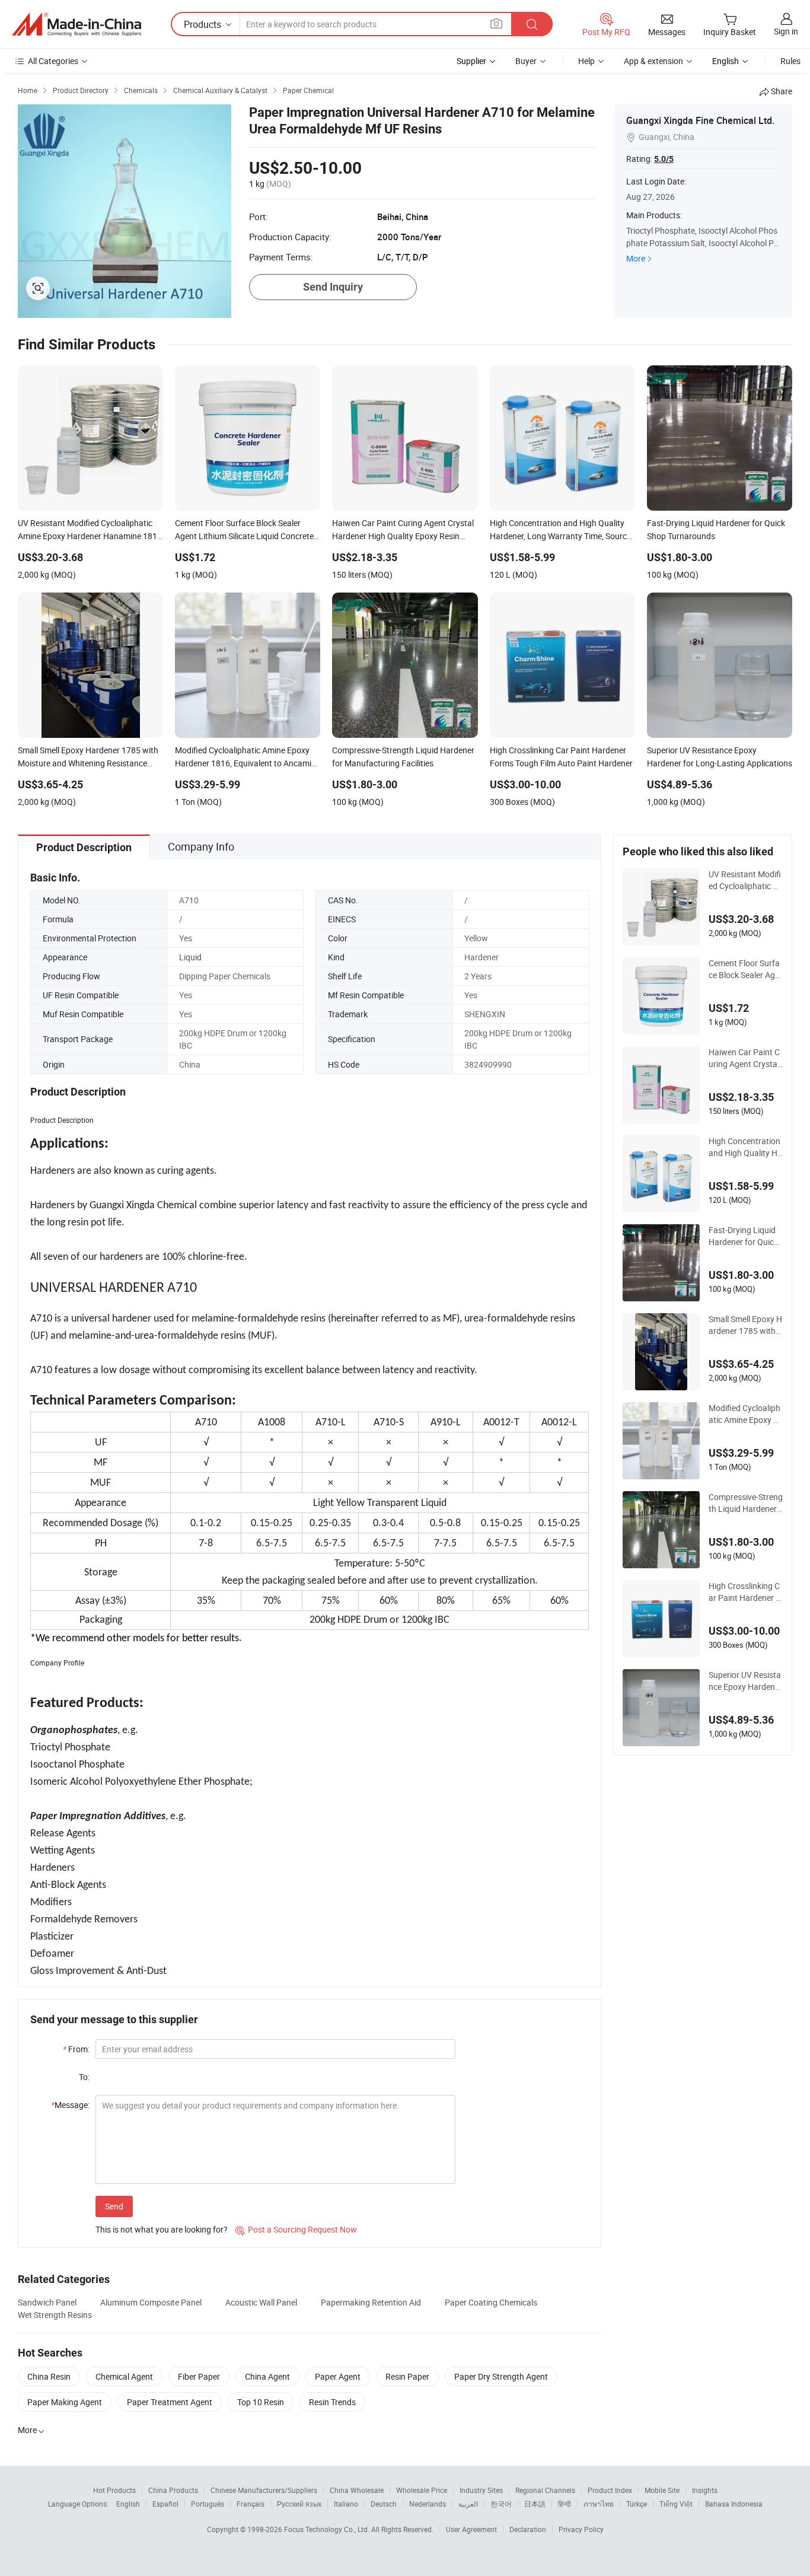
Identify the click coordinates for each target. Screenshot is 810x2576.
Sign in (786, 31)
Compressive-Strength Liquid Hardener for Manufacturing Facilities (746, 1503)
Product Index (610, 2490)
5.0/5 (664, 159)
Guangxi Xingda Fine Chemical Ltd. (700, 120)
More (636, 258)
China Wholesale (357, 2490)
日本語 (535, 2504)
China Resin (49, 2376)
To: (84, 2077)
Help (586, 61)
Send (114, 2206)
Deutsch (384, 2504)
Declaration (528, 2529)
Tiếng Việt (676, 2504)
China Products (173, 2490)
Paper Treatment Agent (170, 2402)
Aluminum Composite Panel (151, 2302)
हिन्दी (565, 2504)
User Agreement (471, 2529)
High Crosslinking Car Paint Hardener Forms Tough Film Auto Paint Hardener (745, 1592)
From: (76, 2049)
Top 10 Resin (261, 2402)
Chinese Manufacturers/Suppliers (264, 2490)
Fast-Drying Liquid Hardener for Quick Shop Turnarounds (743, 1236)
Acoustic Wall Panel (261, 2302)
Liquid (190, 957)
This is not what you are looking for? (162, 2229)
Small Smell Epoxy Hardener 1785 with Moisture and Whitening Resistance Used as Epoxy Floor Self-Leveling (745, 1325)
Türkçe (637, 2504)
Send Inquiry (333, 287)
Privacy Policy (581, 2529)
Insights (705, 2490)
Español (165, 2504)
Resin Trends (332, 2402)
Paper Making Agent (65, 2402)
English (128, 2504)
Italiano (346, 2504)
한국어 (501, 2504)
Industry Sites (481, 2490)
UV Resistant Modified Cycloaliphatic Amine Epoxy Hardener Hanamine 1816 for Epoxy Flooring (745, 880)
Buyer (526, 61)
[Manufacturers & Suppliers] (76, 24)
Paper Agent (338, 2376)
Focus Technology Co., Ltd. (328, 2529)
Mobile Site (662, 2490)
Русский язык (299, 2504)
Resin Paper (407, 2376)
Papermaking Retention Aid (371, 2302)
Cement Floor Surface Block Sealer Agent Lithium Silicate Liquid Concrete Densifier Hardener (745, 969)
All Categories (53, 61)
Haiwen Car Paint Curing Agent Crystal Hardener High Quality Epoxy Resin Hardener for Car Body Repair (746, 1058)
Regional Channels (545, 2490)
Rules (790, 61)
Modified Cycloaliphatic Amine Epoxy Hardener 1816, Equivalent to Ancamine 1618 (745, 1414)
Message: (70, 2105)
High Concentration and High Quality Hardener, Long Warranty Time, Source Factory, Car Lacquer (745, 1147)
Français (251, 2504)
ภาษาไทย (599, 2504)
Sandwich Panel (47, 2302)
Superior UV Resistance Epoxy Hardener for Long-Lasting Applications (745, 1681)
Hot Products (114, 2490)
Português (208, 2504)
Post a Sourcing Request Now (296, 2229)
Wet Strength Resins (55, 2315)
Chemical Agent (124, 2376)
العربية (468, 2504)
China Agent (267, 2376)
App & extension (653, 61)
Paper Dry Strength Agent (501, 2376)
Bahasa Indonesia (734, 2504)
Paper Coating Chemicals (491, 2302)
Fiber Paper (199, 2376)
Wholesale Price (422, 2490)
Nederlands (428, 2504)
